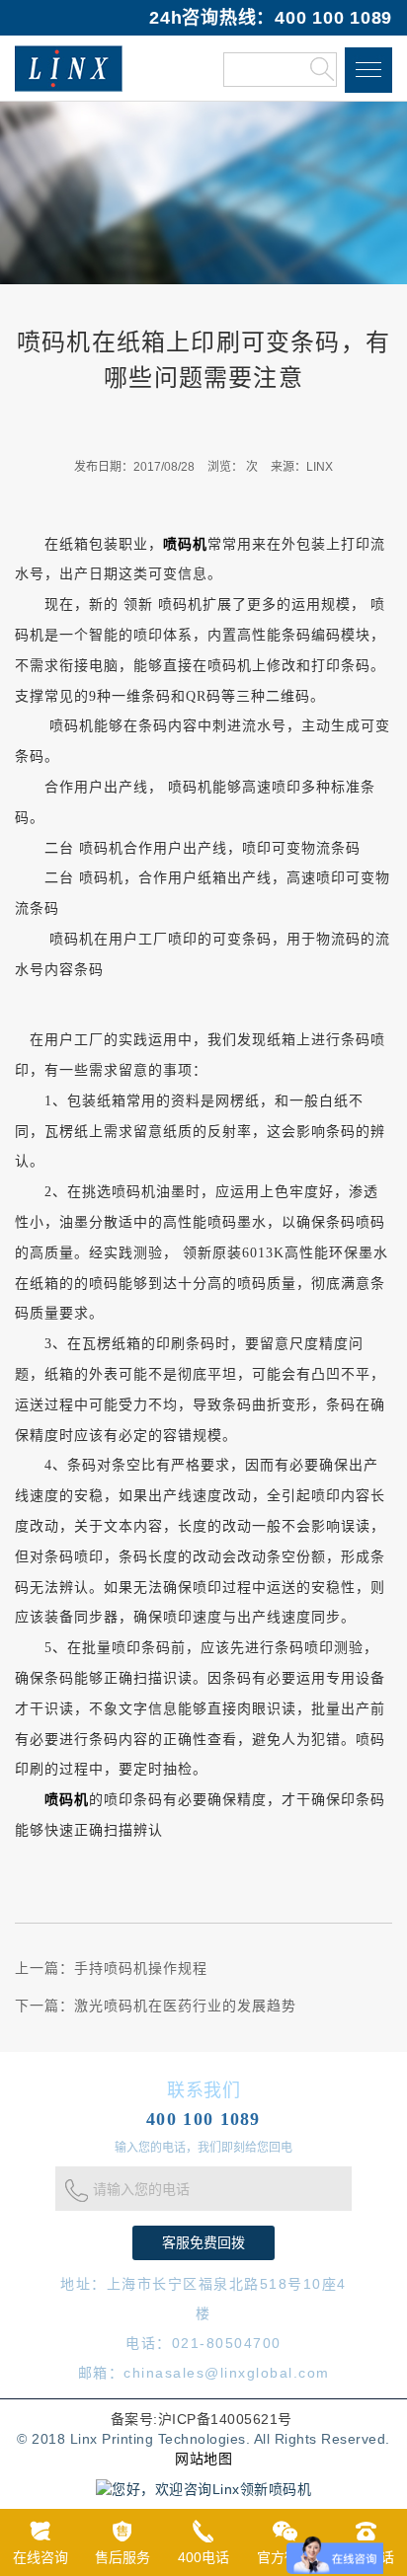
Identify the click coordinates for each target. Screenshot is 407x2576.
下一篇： (156, 2006)
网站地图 (203, 2459)
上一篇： (111, 1969)
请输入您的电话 (141, 2190)
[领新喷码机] (69, 68)
